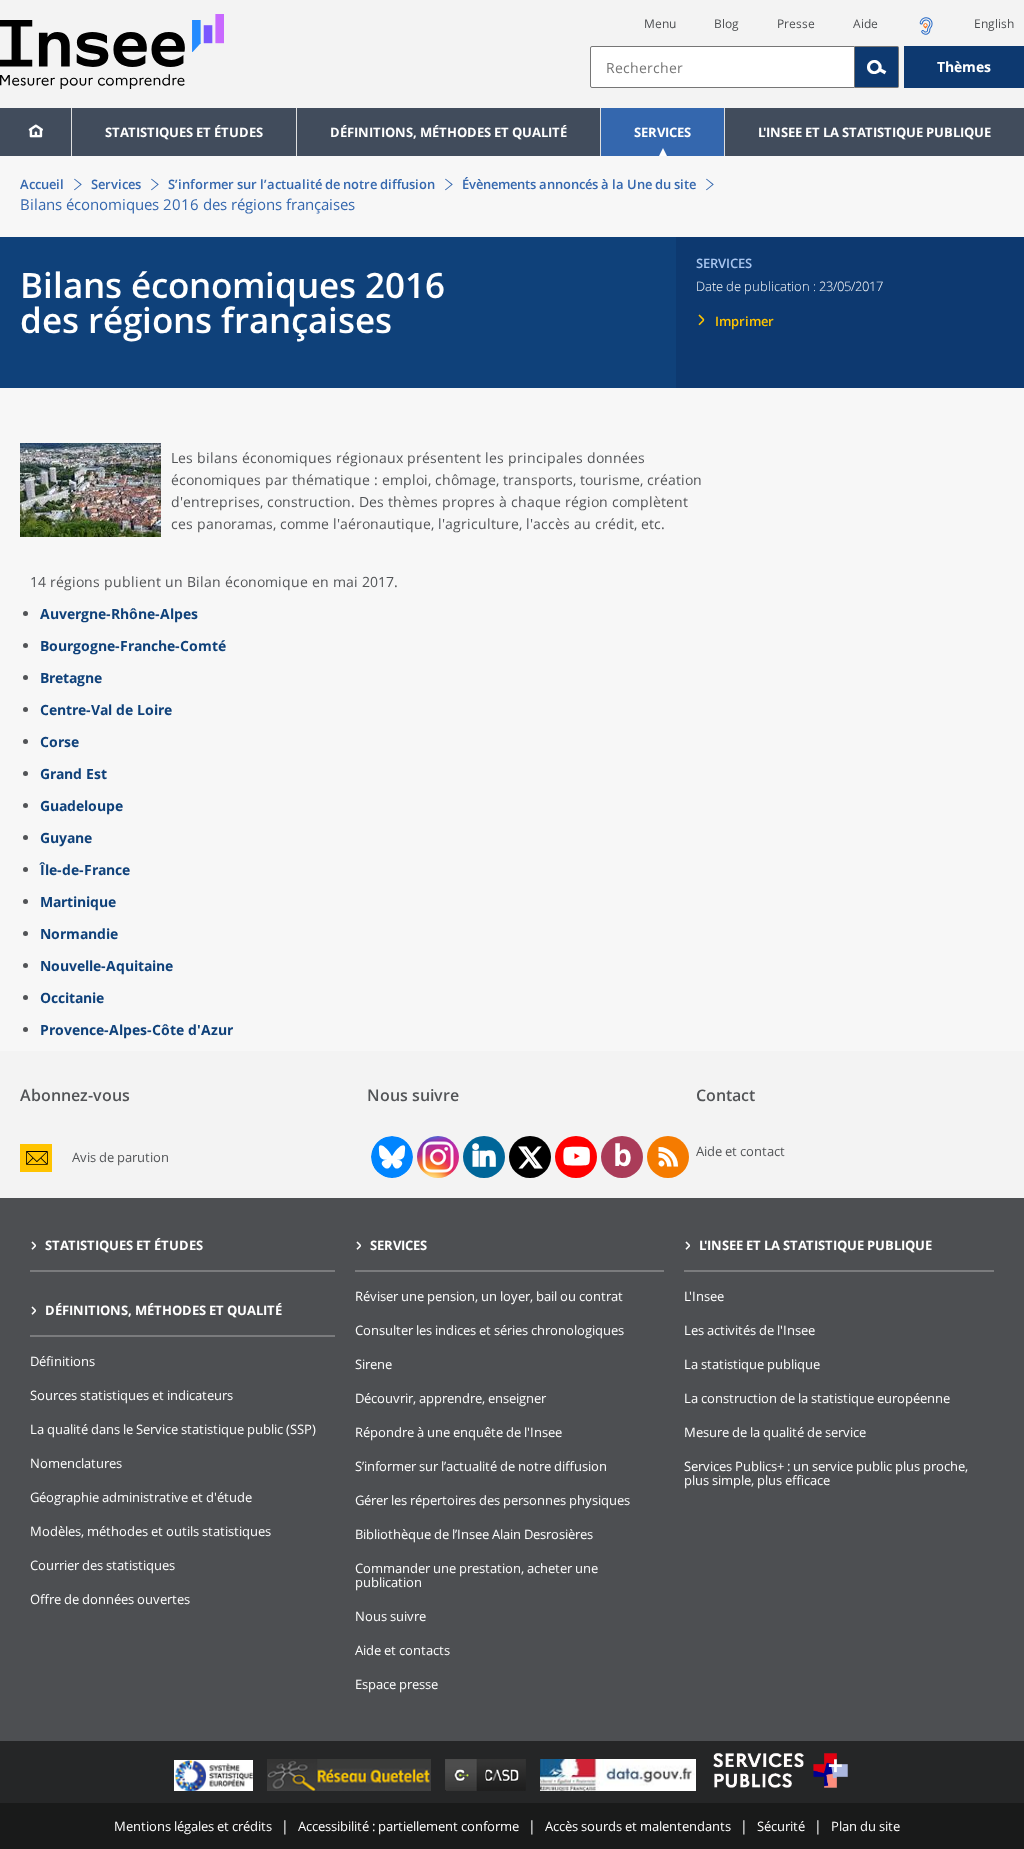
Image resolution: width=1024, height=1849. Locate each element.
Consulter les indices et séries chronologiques (489, 1330)
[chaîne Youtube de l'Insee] (576, 1157)
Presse (796, 23)
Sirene (373, 1364)
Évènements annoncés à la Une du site (579, 184)
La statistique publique (752, 1364)
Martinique (78, 901)
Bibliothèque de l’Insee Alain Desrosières (474, 1534)
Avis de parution (120, 1157)
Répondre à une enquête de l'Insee (458, 1432)
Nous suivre (390, 1616)
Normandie (79, 933)
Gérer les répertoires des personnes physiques (492, 1500)
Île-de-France (85, 869)
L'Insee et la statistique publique (874, 132)
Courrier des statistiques (102, 1565)
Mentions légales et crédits (193, 1826)
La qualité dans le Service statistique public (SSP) (173, 1429)
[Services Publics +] (780, 1790)
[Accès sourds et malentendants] (926, 31)
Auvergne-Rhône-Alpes (119, 613)
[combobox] (807, 67)
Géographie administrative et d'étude (141, 1497)
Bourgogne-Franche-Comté (133, 645)
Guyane (66, 837)
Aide (865, 23)
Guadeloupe (81, 805)
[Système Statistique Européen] (215, 1790)
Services (662, 132)
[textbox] (722, 67)
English (994, 23)
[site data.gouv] (620, 1790)
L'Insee (704, 1296)
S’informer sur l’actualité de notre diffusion (301, 184)
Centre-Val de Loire (106, 709)
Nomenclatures (76, 1463)
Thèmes (964, 66)
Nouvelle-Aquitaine (106, 965)
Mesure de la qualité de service (775, 1432)
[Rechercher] (877, 67)
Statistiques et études (184, 132)
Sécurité (781, 1826)
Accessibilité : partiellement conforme (408, 1826)
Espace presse (396, 1684)
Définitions (62, 1361)
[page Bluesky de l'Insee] (390, 1157)
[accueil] (35, 132)
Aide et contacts (402, 1650)
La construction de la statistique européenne (817, 1398)
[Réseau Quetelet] (351, 1790)
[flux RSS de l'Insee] (668, 1157)
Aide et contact (740, 1151)
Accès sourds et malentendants (638, 1826)
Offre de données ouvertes (110, 1599)
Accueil (42, 184)
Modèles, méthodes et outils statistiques (150, 1531)
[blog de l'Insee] (622, 1157)
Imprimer (744, 321)
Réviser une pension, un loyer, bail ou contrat (489, 1296)
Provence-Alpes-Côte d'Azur (136, 1029)
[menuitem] (35, 132)
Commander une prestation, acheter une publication (476, 1575)
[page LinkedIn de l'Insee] (484, 1157)
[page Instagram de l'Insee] (436, 1157)
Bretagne (71, 677)
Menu (660, 23)
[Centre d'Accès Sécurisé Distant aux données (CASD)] (487, 1790)
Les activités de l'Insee (749, 1330)
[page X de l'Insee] (530, 1157)
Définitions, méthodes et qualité (448, 132)
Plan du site (865, 1826)
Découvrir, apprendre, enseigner (450, 1398)
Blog (726, 23)
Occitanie (72, 997)
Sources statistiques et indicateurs (131, 1395)
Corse (59, 741)
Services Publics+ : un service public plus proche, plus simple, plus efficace (826, 1473)
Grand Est (73, 773)
